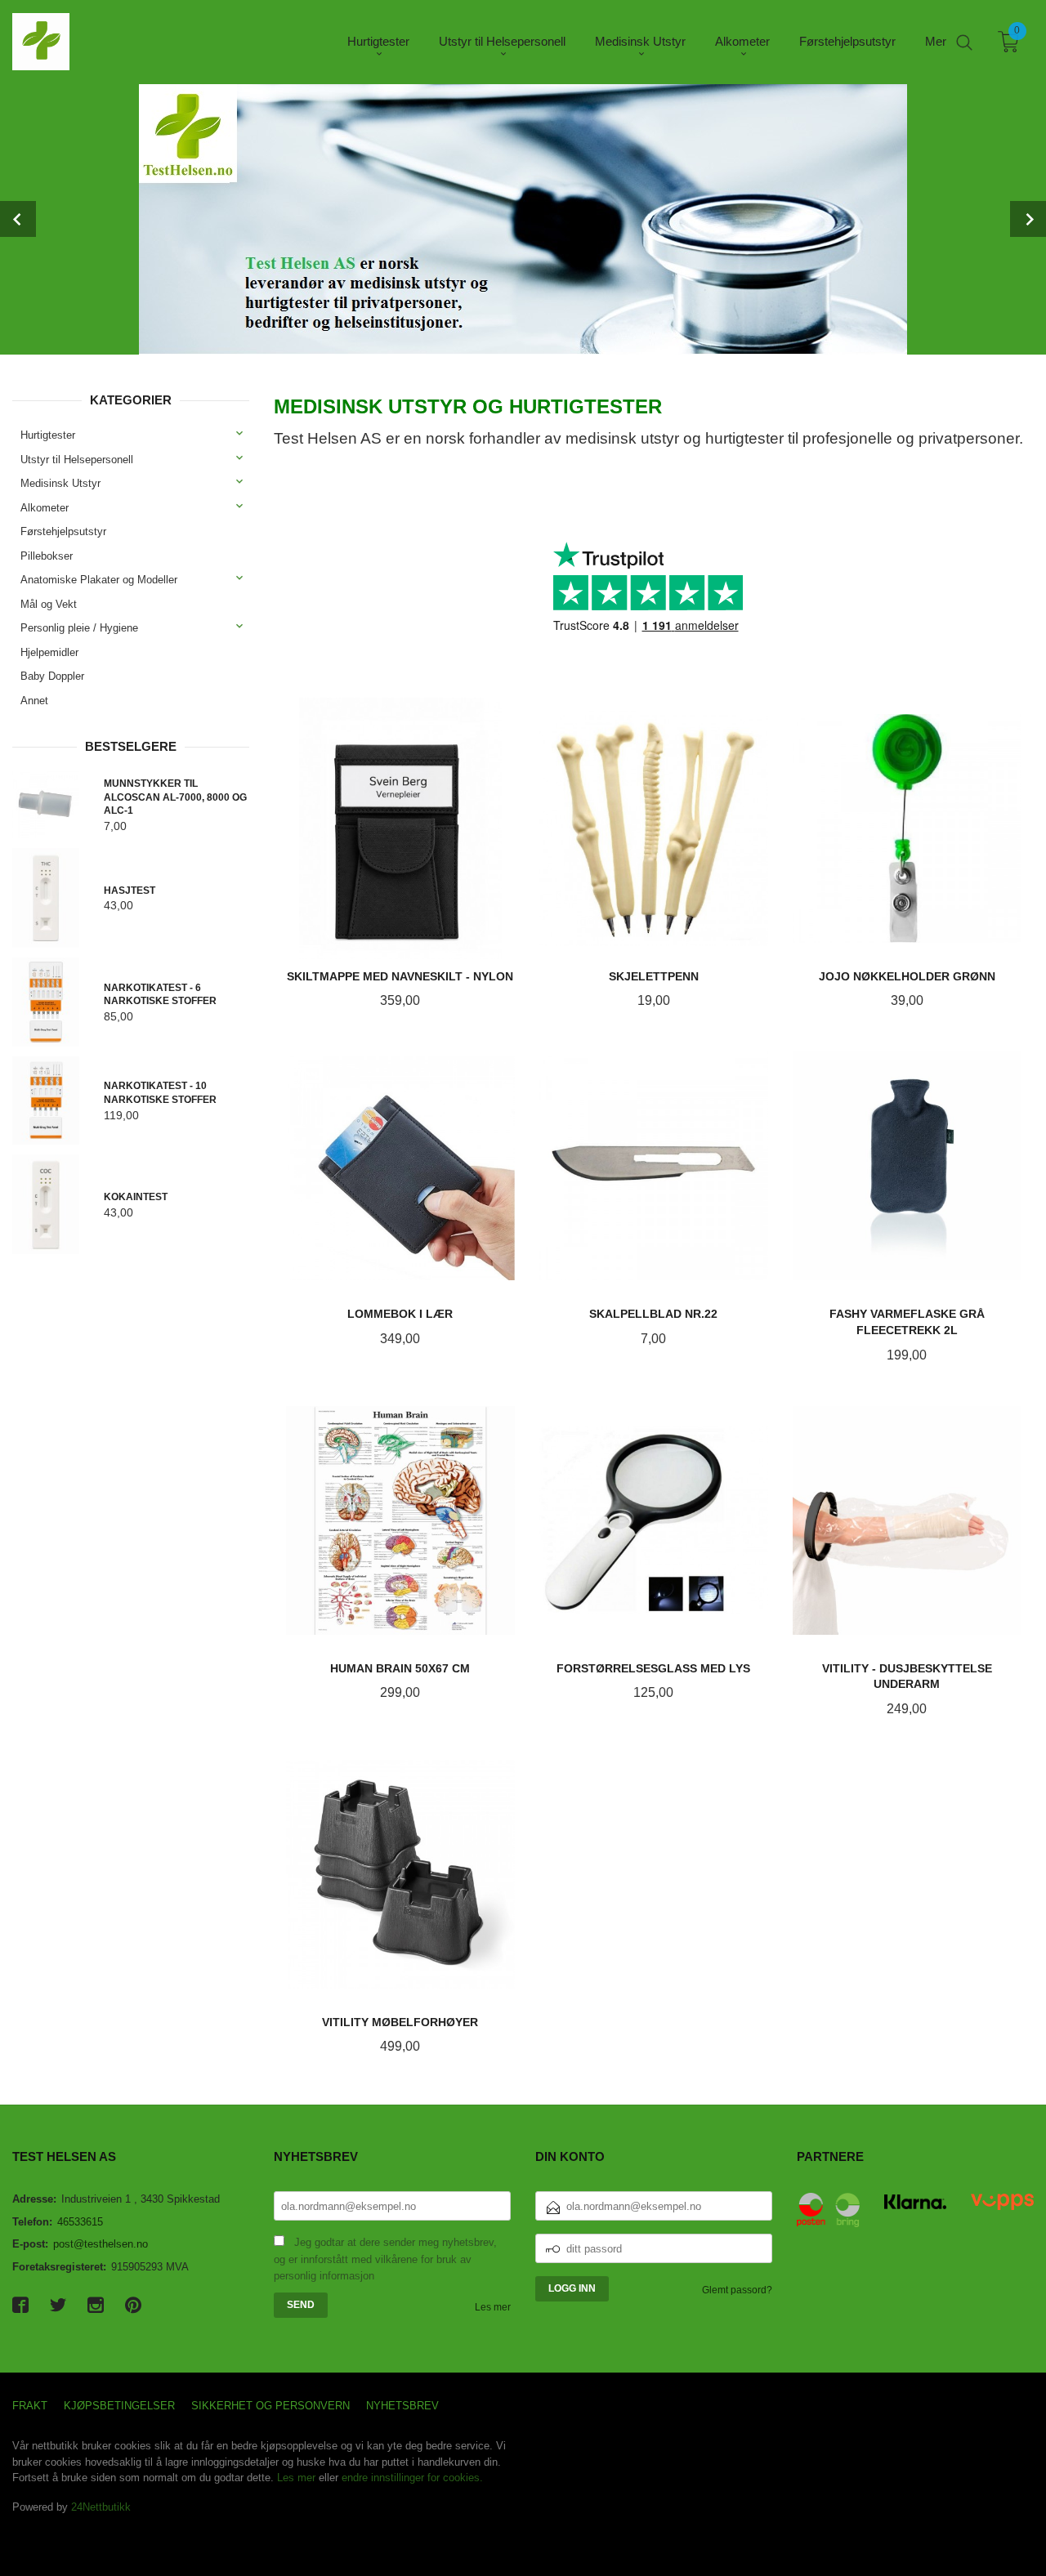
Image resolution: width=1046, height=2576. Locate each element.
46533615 (80, 2222)
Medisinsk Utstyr (60, 483)
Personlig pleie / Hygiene (79, 628)
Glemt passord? (737, 2290)
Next (1028, 219)
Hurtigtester (48, 435)
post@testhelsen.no (101, 2244)
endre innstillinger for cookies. (412, 2478)
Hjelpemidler (49, 652)
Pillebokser (47, 556)
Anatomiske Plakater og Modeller (99, 580)
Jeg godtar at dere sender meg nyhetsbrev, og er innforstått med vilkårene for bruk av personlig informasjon (385, 2259)
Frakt (30, 2406)
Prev (18, 219)
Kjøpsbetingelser (119, 2406)
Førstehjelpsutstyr (63, 531)
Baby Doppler (52, 676)
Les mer (493, 2307)
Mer (936, 41)
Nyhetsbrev (402, 2406)
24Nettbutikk (101, 2507)
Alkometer (45, 508)
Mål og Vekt (49, 604)
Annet (34, 701)
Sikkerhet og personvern (270, 2406)
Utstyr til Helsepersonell (77, 460)
